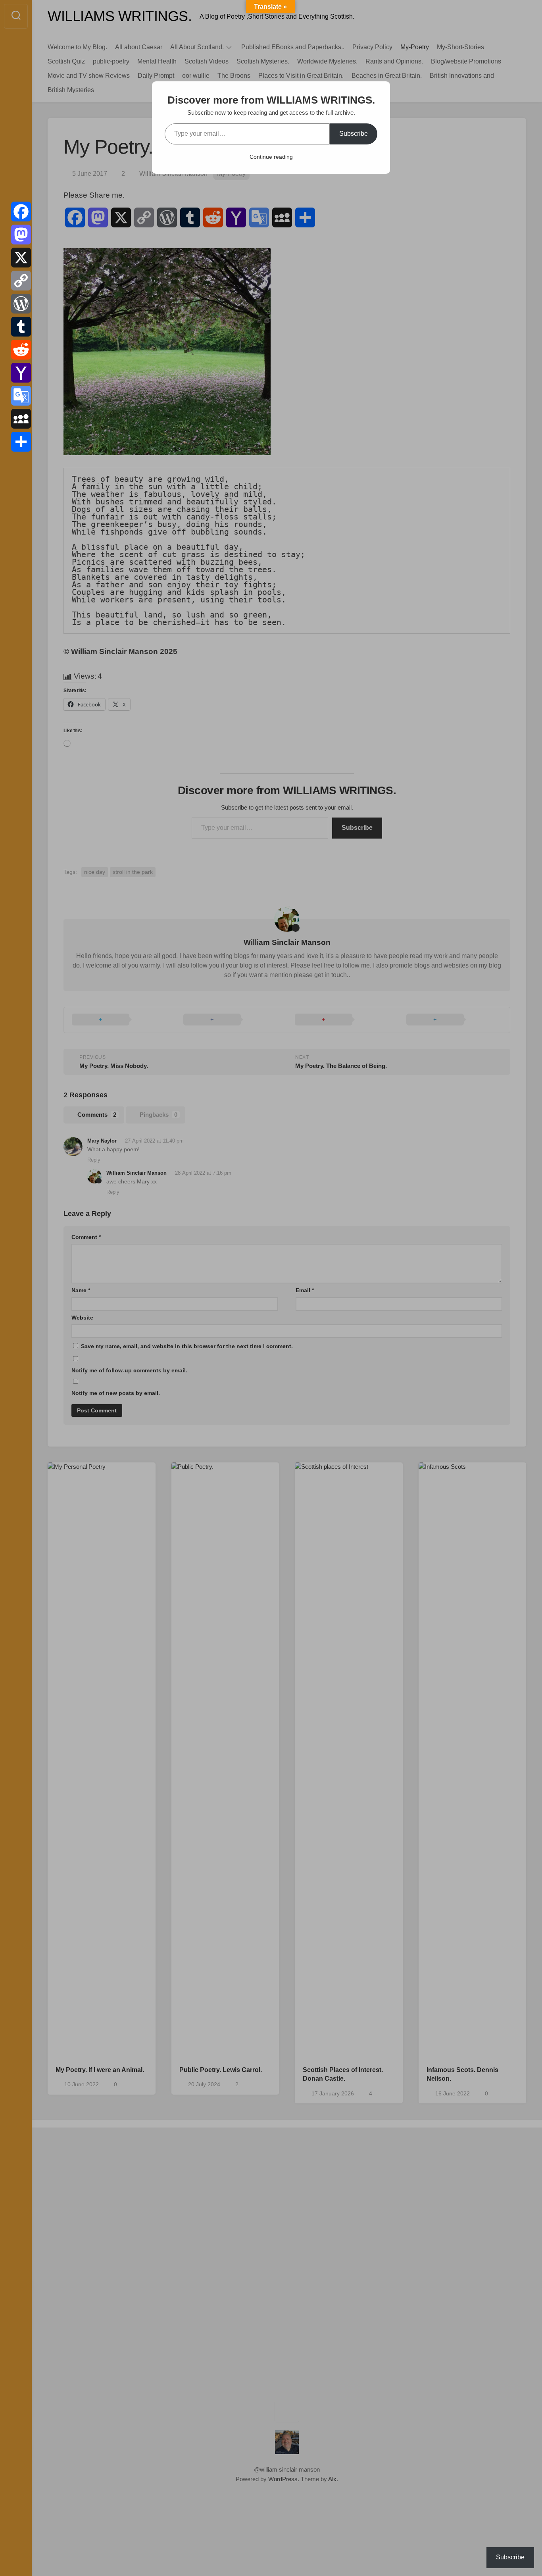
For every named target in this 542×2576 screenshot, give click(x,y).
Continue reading (271, 157)
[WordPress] (21, 304)
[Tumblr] (21, 327)
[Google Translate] (21, 396)
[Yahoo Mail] (21, 373)
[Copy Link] (21, 281)
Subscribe (354, 134)
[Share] (21, 442)
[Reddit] (21, 350)
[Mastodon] (21, 235)
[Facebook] (21, 212)
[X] (21, 258)
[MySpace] (21, 419)
